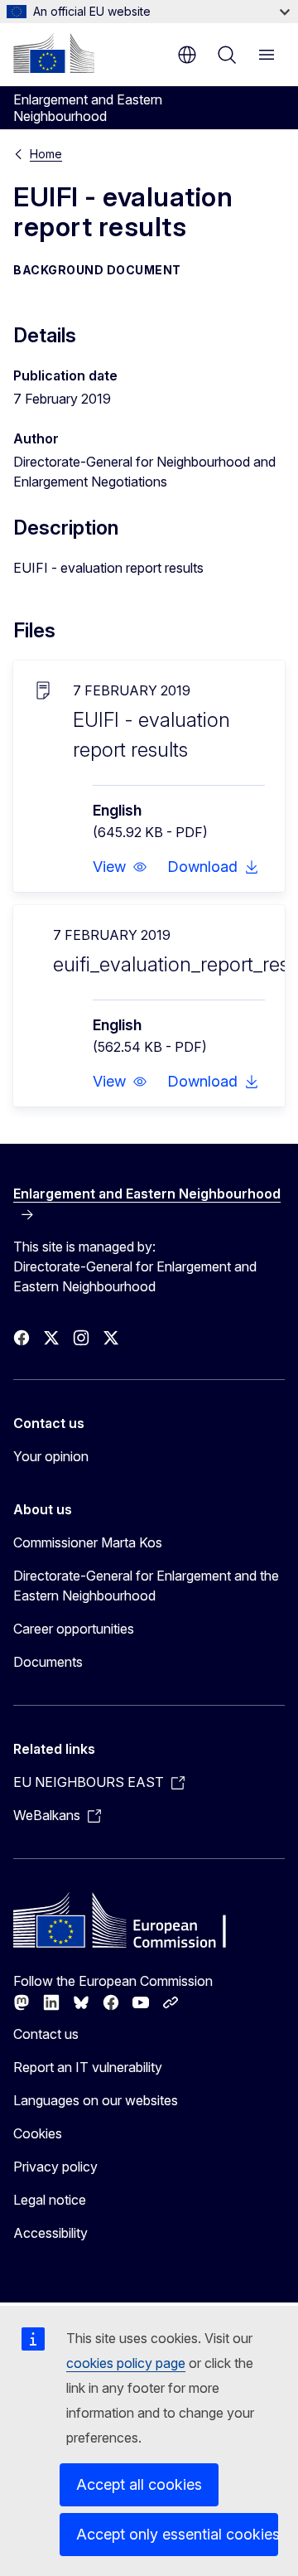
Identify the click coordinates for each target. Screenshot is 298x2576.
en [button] (187, 55)
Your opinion (51, 1456)
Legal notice (50, 2200)
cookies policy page (126, 2363)
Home (46, 154)
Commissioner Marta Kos (88, 1542)
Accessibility (50, 2233)
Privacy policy (55, 2167)
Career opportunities (74, 1629)
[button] (120, 867)
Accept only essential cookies (177, 2534)
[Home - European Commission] (54, 53)
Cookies (38, 2133)
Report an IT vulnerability (88, 2067)
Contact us (46, 2034)
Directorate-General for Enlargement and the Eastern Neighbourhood (146, 1586)
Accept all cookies (139, 2484)
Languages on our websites (96, 2100)
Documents (48, 1662)
